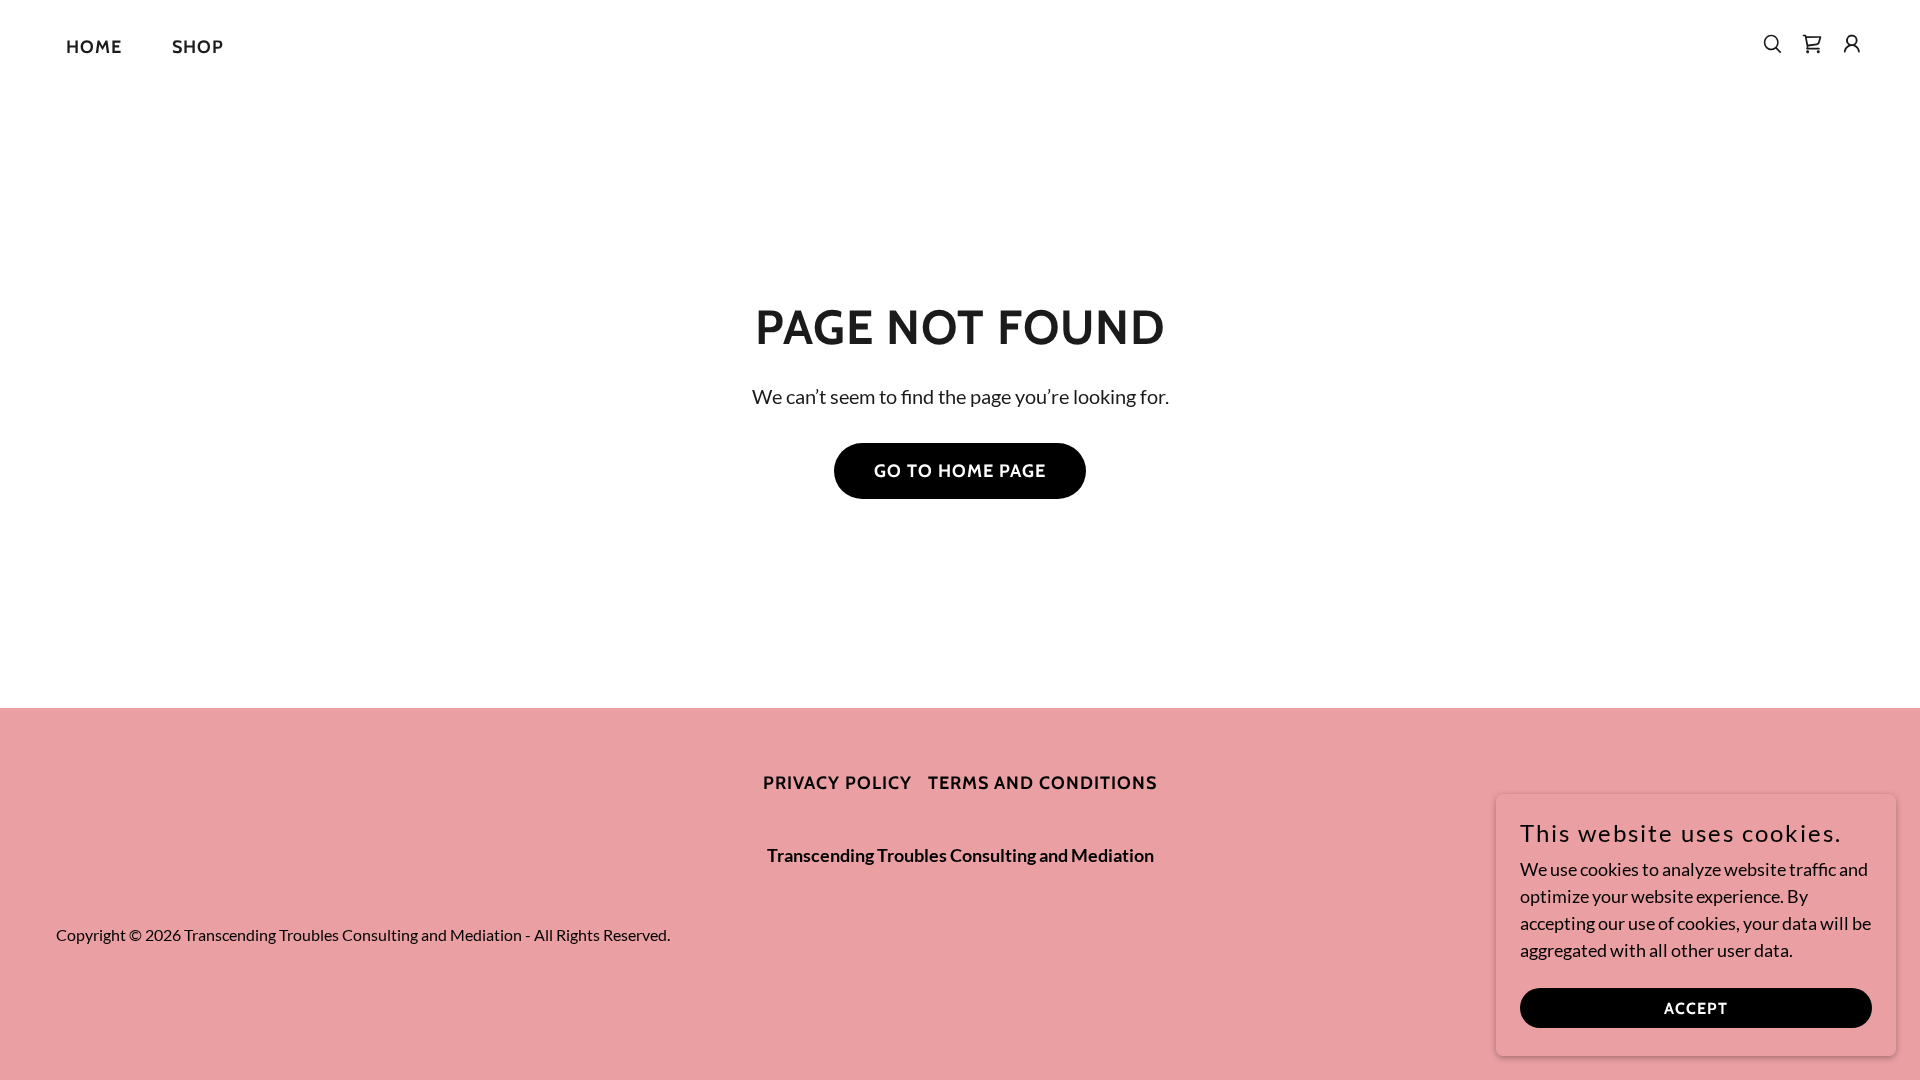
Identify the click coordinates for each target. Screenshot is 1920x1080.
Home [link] (94, 47)
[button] (1852, 44)
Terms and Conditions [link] (1042, 783)
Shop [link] (198, 47)
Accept (1696, 1008)
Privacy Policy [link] (837, 783)
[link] (1812, 44)
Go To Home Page (960, 471)
